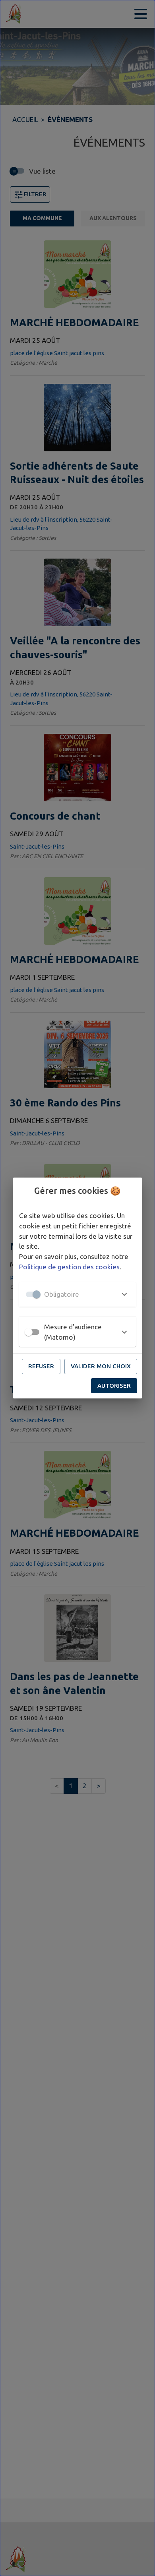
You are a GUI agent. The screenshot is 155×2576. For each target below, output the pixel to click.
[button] (77, 1294)
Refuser (41, 1366)
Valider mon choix (101, 1366)
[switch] (29, 1332)
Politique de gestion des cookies (69, 1267)
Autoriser (114, 1386)
